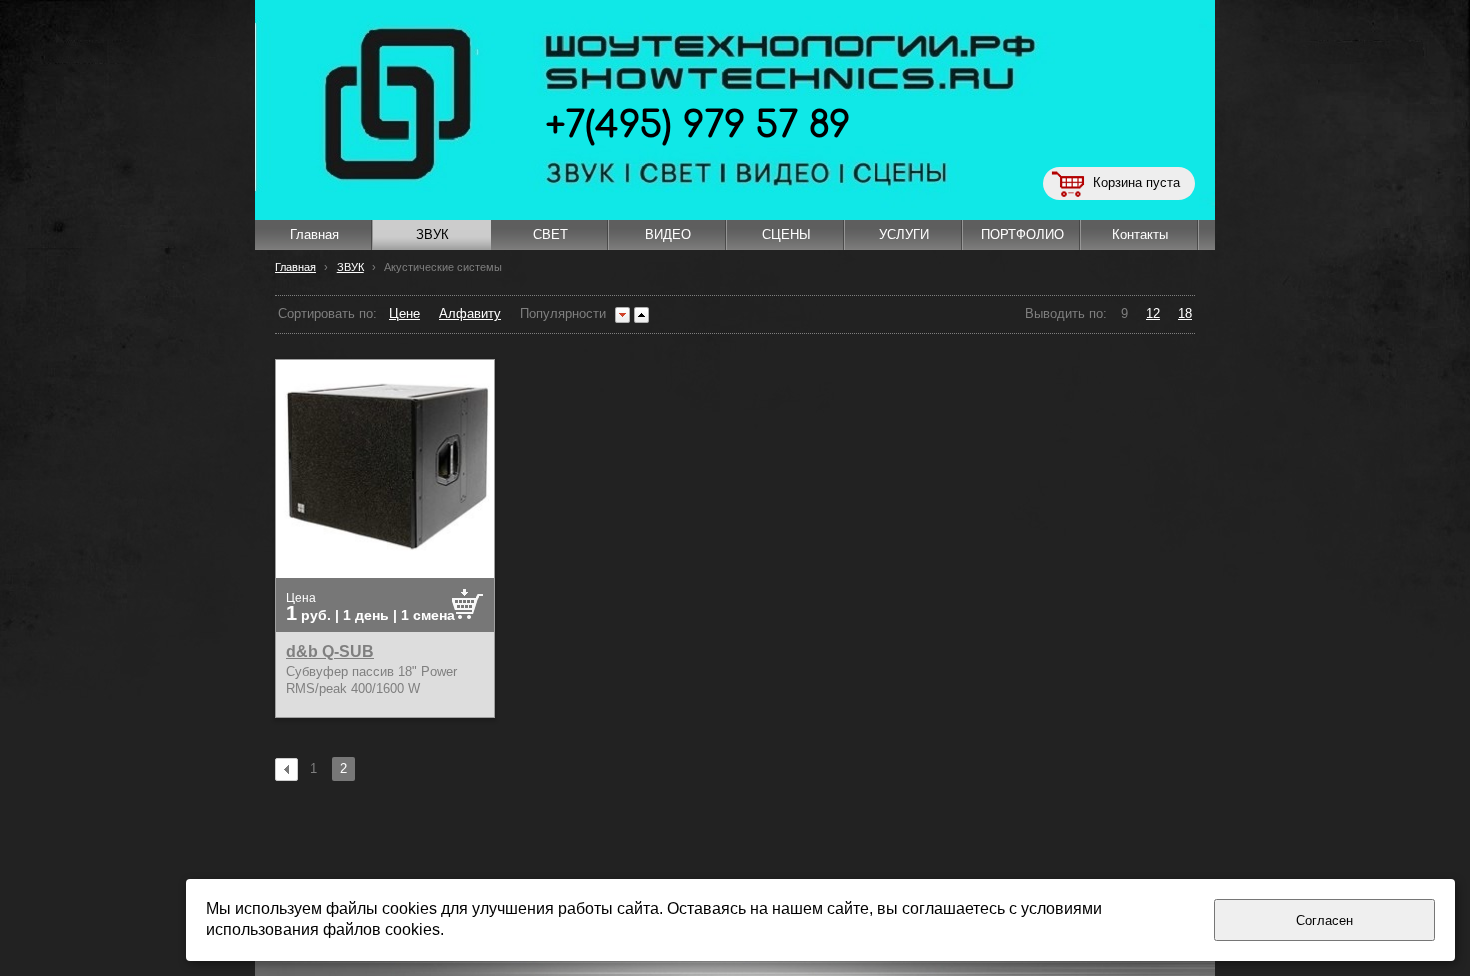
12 (1153, 314)
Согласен (1324, 920)
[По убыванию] (622, 315)
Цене (404, 314)
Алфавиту (470, 314)
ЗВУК (350, 267)
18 (1185, 314)
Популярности (563, 314)
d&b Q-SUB (330, 651)
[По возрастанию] (641, 315)
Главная (295, 267)
